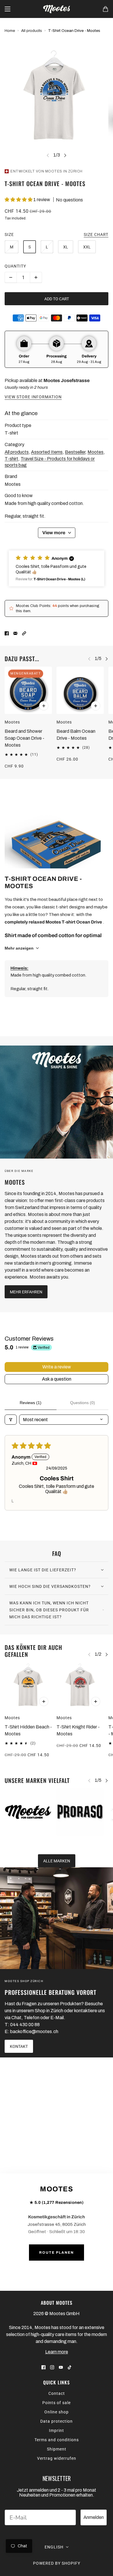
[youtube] (61, 2367)
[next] (65, 155)
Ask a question (57, 1379)
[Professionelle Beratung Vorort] (57, 1918)
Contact (57, 2393)
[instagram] (52, 2367)
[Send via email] (15, 633)
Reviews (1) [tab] (31, 1403)
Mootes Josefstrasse (66, 380)
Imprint (57, 2430)
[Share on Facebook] (7, 633)
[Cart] (105, 9)
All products (32, 31)
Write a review (57, 1367)
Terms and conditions (57, 2440)
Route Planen (57, 2253)
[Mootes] (57, 9)
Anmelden (94, 2517)
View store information (33, 397)
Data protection (57, 2421)
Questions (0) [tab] (83, 1403)
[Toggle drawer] (8, 9)
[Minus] (11, 277)
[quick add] (44, 706)
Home (10, 31)
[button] (19, 200)
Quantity (15, 266)
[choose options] (44, 1701)
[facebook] (43, 2367)
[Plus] (36, 277)
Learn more (57, 2352)
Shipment (57, 2449)
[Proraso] (80, 1812)
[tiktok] (70, 2367)
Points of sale (57, 2403)
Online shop (57, 2412)
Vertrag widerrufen (57, 2458)
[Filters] (11, 1420)
